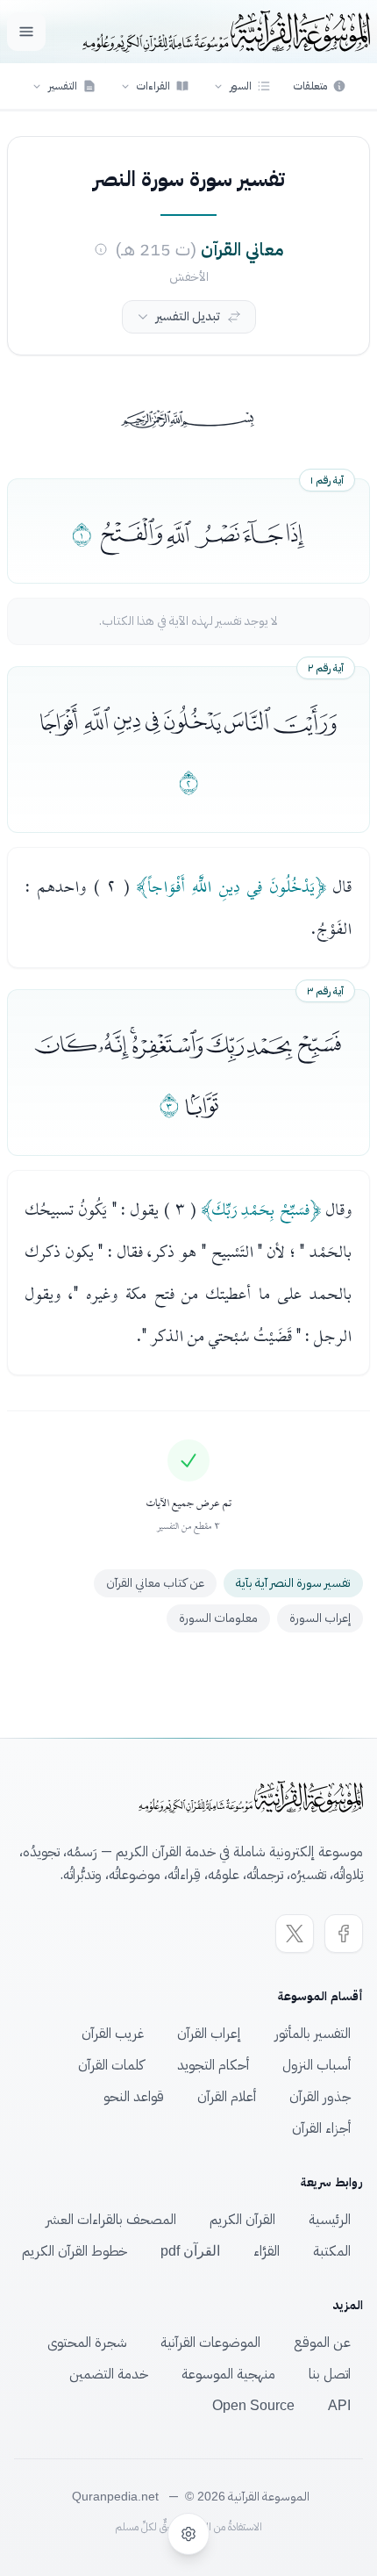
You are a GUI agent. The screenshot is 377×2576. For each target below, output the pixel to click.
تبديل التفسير (188, 316)
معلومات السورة (218, 1618)
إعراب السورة (320, 1618)
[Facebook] (344, 1934)
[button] (242, 86)
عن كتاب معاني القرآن (155, 1583)
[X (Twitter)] (295, 1934)
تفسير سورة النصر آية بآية (293, 1583)
